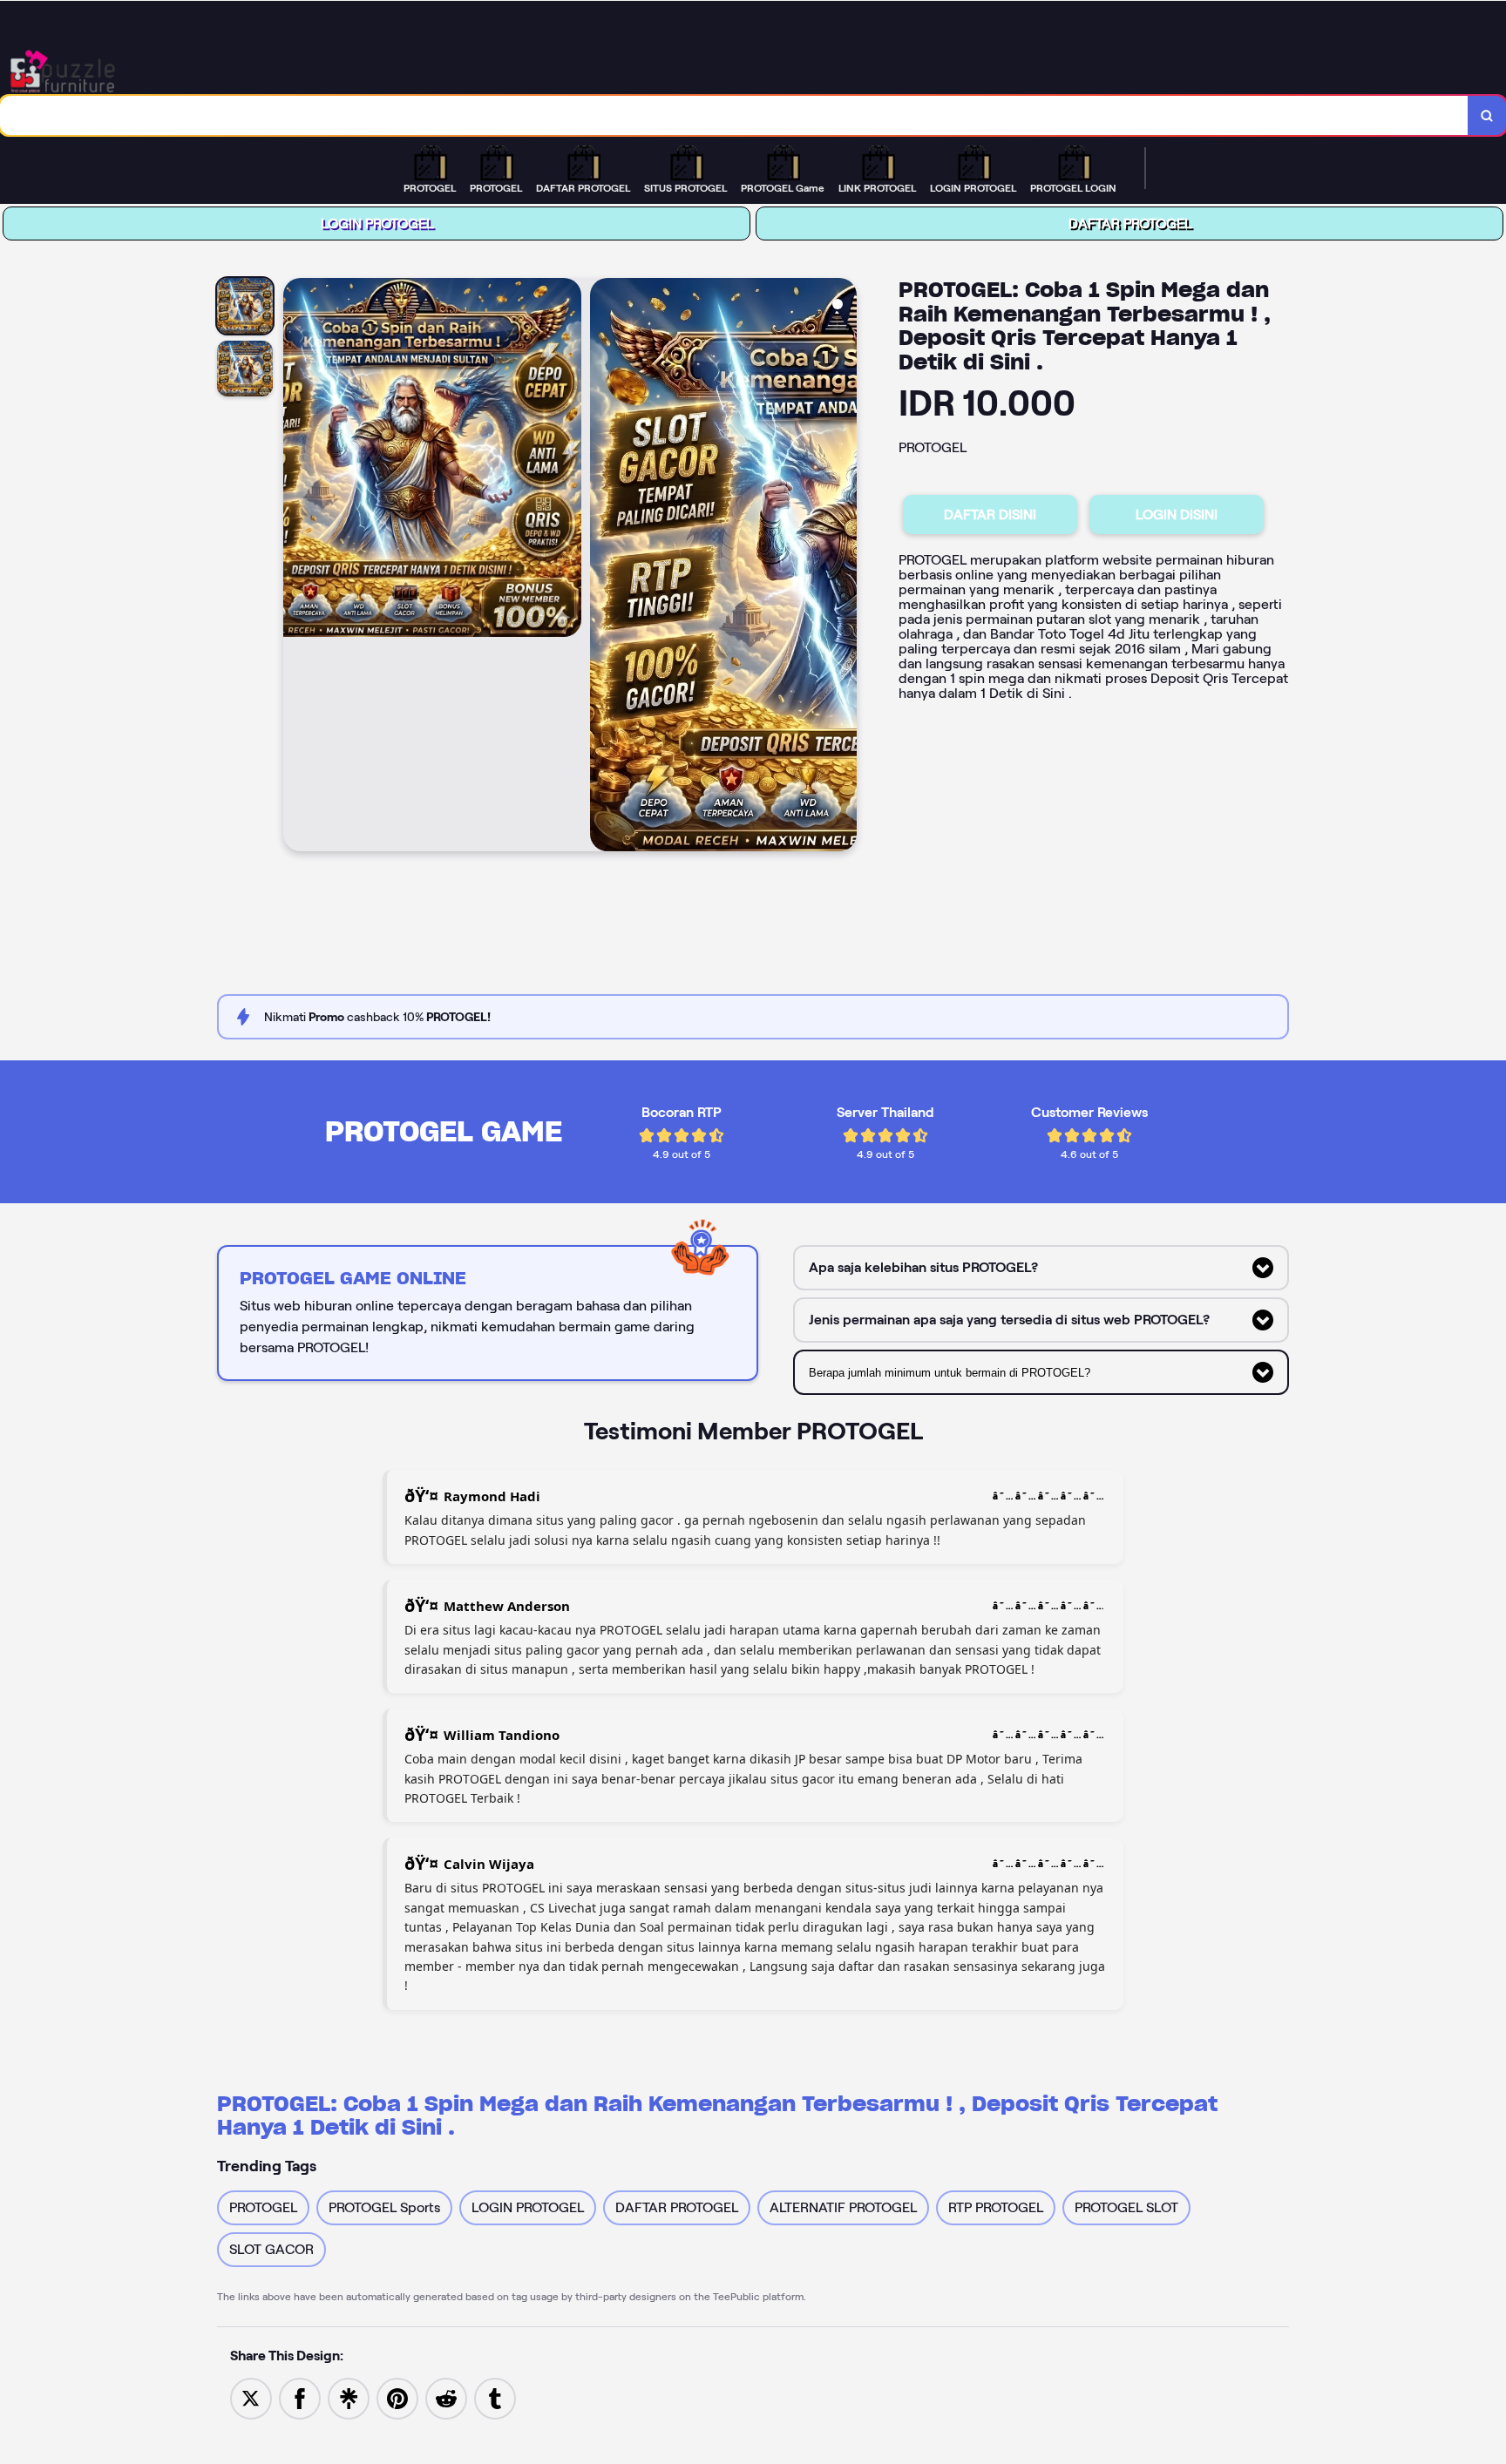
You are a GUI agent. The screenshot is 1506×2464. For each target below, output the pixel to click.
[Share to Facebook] (300, 2397)
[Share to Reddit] (446, 2397)
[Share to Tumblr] (495, 2397)
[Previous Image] (297, 567)
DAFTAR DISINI (990, 514)
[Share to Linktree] (349, 2397)
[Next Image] (843, 567)
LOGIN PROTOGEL (377, 223)
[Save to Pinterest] (397, 2397)
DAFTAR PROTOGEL (1130, 223)
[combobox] (734, 115)
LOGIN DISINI (1177, 514)
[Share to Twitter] (251, 2397)
